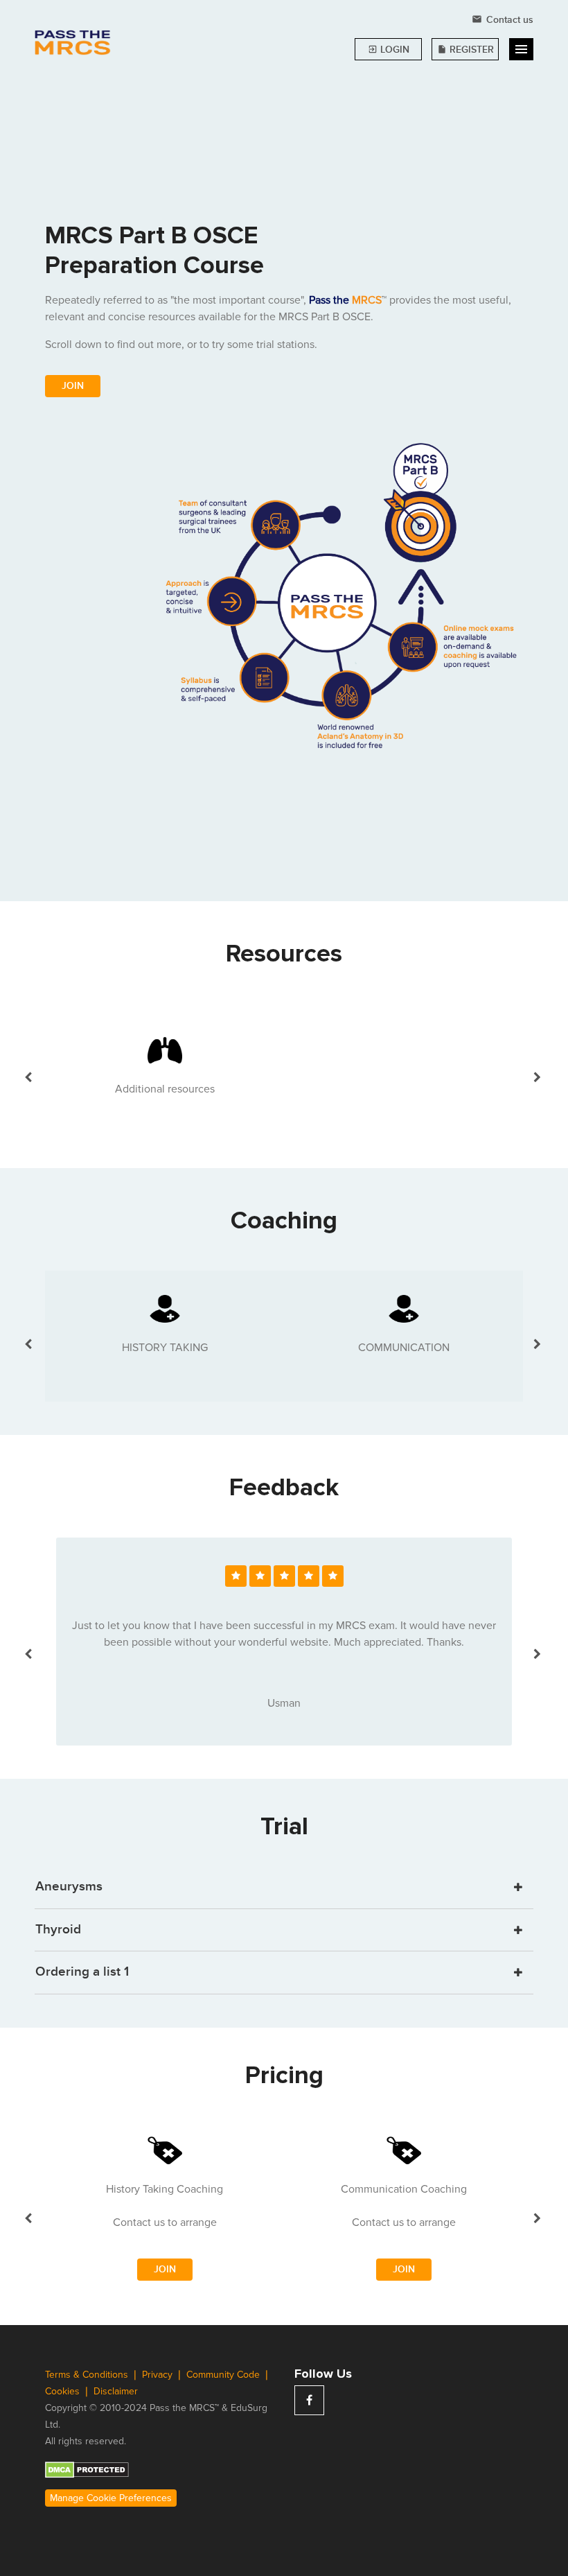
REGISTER (465, 50)
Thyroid (58, 1930)
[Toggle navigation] (521, 49)
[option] (165, 1069)
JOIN (73, 386)
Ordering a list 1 (82, 1972)
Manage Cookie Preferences (111, 2498)
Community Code (224, 2375)
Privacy (159, 2375)
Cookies (64, 2391)
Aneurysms (69, 1887)
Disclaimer (116, 2391)
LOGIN (389, 50)
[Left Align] (236, 1576)
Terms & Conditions (88, 2375)
